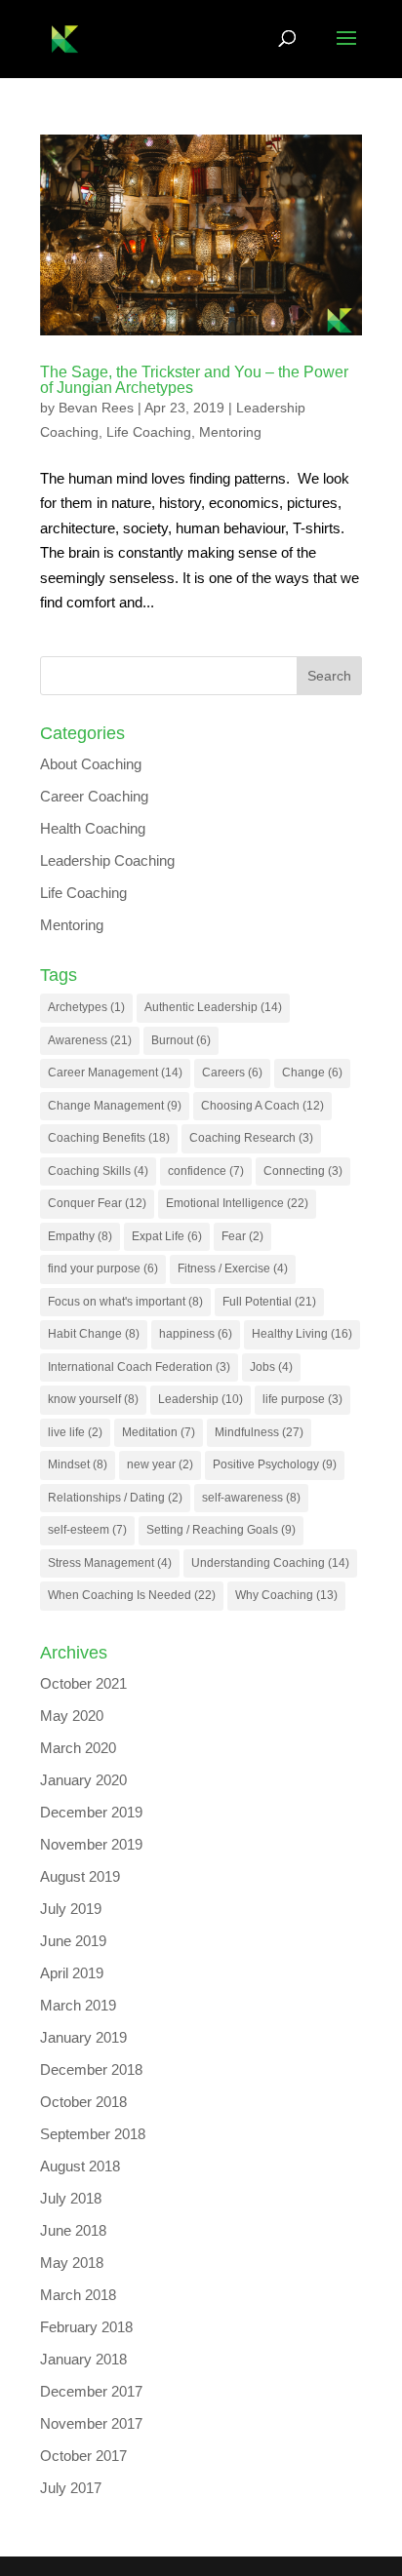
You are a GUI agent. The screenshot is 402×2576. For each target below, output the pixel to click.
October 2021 (83, 1683)
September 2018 (93, 2134)
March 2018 (78, 2295)
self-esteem (87, 1530)
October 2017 (83, 2456)
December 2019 (91, 1812)
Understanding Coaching (270, 1563)
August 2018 (80, 2166)
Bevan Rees (96, 408)
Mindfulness (259, 1432)
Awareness (90, 1040)
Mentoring (230, 432)
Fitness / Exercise (233, 1268)
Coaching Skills (98, 1171)
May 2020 (72, 1716)
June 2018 (73, 2230)
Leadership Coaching (107, 860)
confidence (206, 1171)
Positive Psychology (275, 1464)
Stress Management (110, 1563)
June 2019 (73, 1941)
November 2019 (91, 1844)
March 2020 (78, 1748)
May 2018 (72, 2263)
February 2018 (86, 2327)
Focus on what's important (125, 1302)
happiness (196, 1334)
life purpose (302, 1399)
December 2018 (91, 2069)
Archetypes (86, 1007)
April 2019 (72, 1973)
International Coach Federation (139, 1367)
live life (75, 1432)
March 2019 (78, 2005)
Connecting (303, 1171)
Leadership (201, 1399)
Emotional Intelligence (237, 1203)
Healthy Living (302, 1334)
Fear (242, 1236)
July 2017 (71, 2488)
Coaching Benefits (109, 1138)
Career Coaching (94, 796)
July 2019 (71, 1909)
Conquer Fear (97, 1203)
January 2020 (83, 1780)
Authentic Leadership (213, 1007)
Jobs (271, 1367)
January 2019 (83, 2037)
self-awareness (251, 1498)
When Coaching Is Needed (132, 1595)
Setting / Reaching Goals (221, 1530)
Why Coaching (286, 1595)
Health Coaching (93, 828)
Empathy (80, 1236)
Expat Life (167, 1236)
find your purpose (103, 1268)
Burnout (181, 1040)
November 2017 (91, 2423)
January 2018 (83, 2359)
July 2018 (71, 2198)
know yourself (93, 1399)
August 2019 (80, 1876)
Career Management (115, 1073)
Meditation (159, 1432)
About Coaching (91, 764)
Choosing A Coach (262, 1106)
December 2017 (91, 2391)
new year (160, 1464)
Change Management (115, 1106)
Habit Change (94, 1334)
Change (312, 1073)
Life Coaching (149, 432)
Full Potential (269, 1302)
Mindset (78, 1464)
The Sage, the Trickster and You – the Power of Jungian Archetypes (194, 380)
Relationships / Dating (115, 1498)
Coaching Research (251, 1138)
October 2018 (83, 2102)
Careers (232, 1073)
